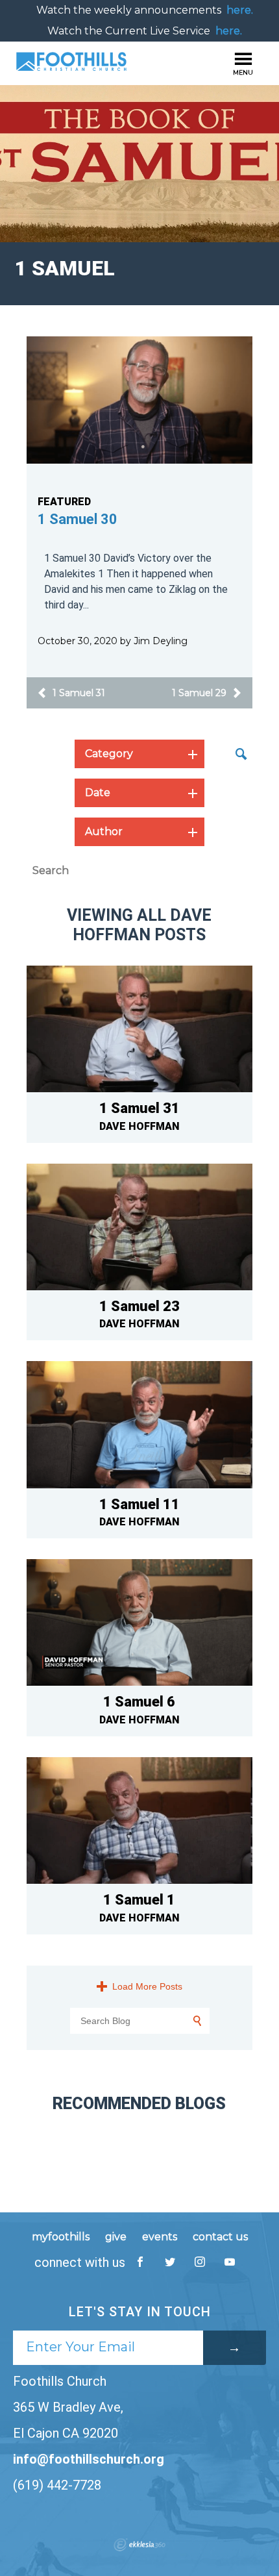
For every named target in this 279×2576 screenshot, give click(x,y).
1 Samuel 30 (78, 519)
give (116, 2237)
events (160, 2237)
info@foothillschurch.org (89, 2459)
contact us (220, 2237)
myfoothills (61, 2237)
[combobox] (139, 754)
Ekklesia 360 (139, 2545)
